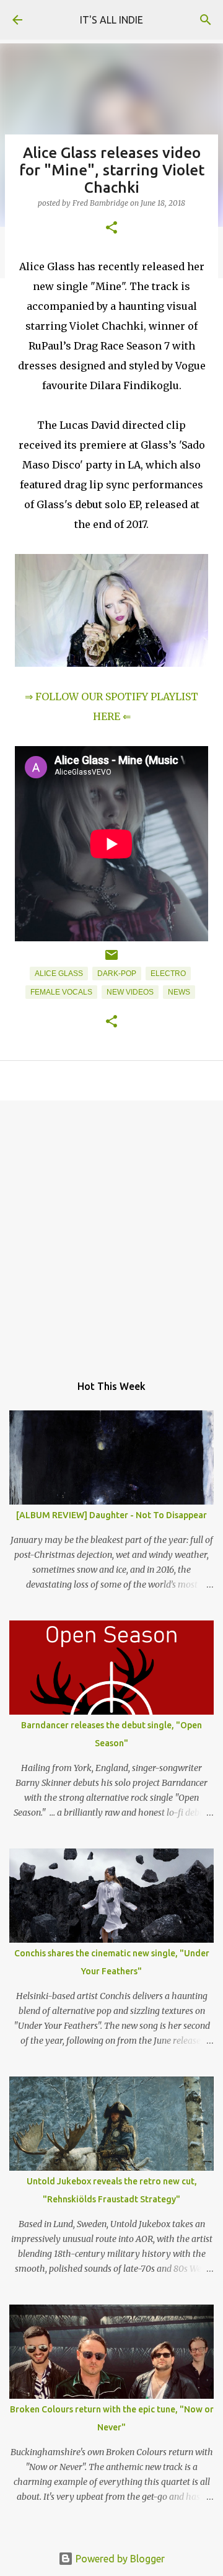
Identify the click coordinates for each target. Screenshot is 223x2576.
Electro (168, 974)
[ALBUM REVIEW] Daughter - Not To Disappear (111, 1515)
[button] (111, 228)
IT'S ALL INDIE (111, 20)
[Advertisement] (111, 1231)
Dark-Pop (117, 974)
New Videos (130, 992)
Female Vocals (61, 992)
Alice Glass (59, 974)
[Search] (206, 20)
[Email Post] (111, 960)
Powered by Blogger (119, 2559)
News (179, 992)
